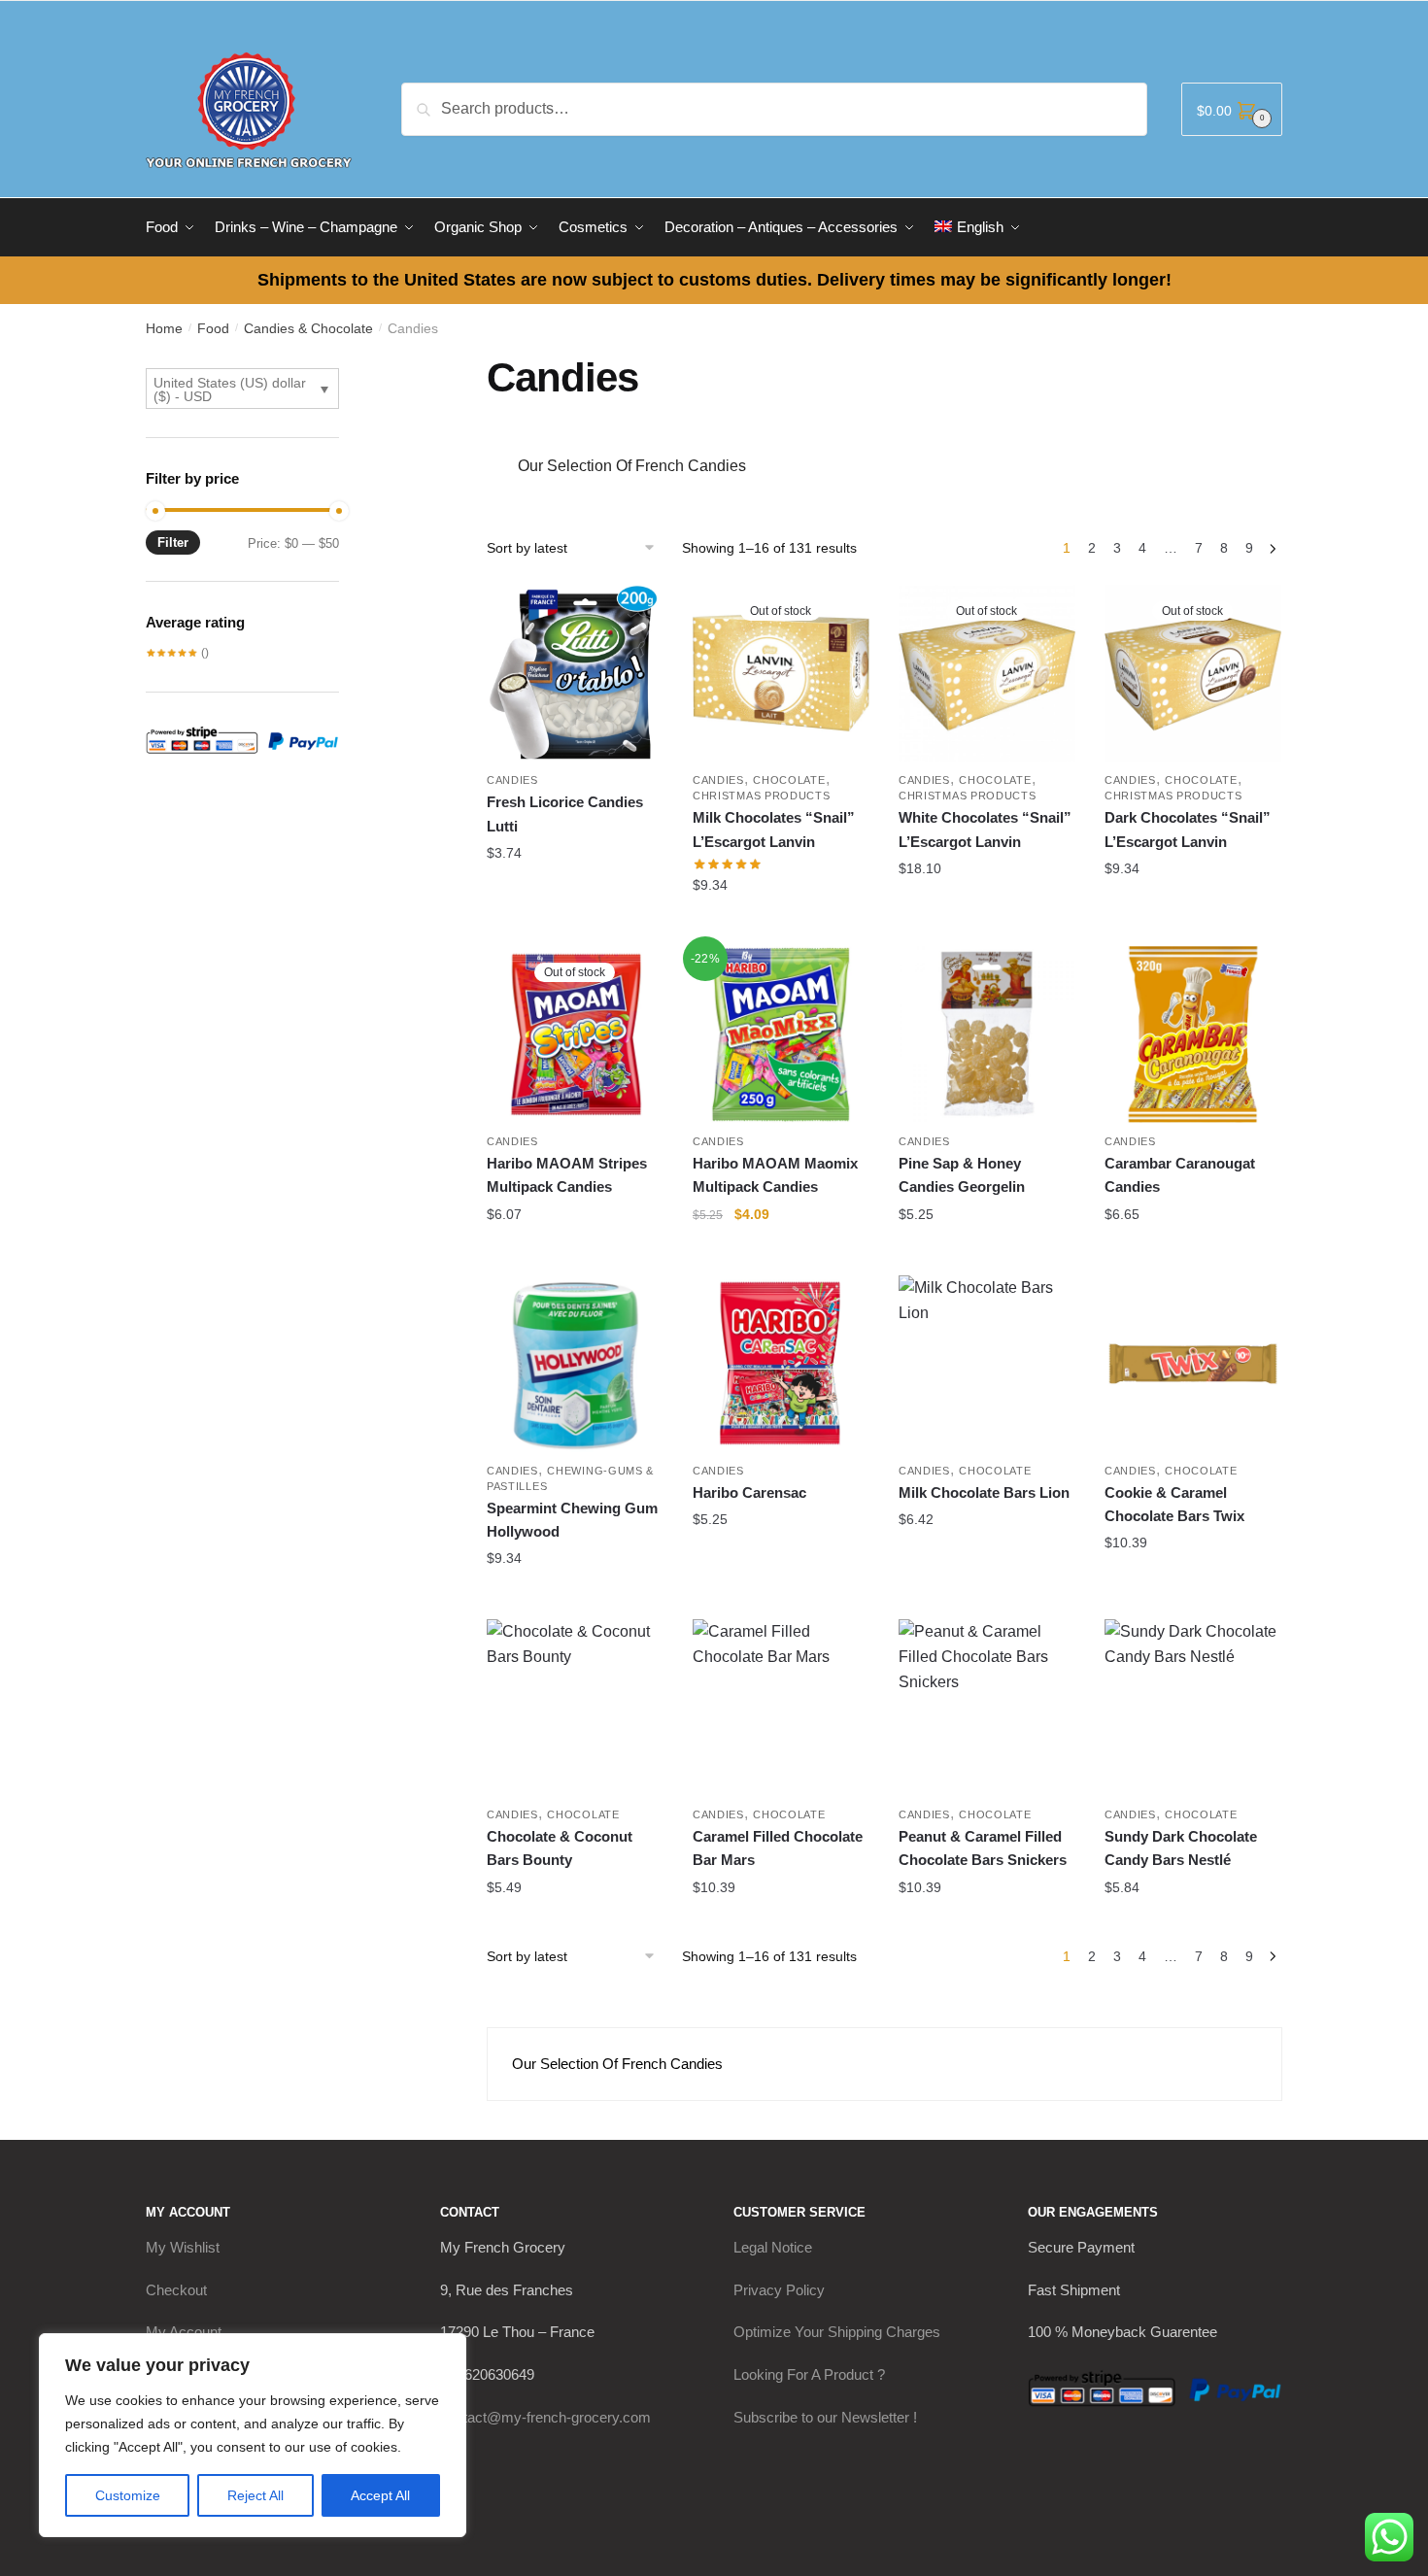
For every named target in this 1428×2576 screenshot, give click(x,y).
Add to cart (575, 892)
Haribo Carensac (749, 1492)
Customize (128, 2495)
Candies (512, 780)
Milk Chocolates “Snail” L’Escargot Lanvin (774, 829)
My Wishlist (183, 2247)
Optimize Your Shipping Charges (837, 2332)
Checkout (176, 2290)
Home (164, 328)
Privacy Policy (779, 2290)
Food (213, 328)
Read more (781, 924)
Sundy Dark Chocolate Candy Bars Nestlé (1181, 1848)
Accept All (380, 2495)
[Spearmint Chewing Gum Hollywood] (575, 1364)
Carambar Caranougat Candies (1180, 1175)
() (177, 653)
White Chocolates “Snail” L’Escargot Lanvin (985, 829)
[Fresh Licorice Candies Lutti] (575, 673)
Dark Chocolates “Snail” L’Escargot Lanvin (1188, 829)
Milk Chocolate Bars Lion (984, 1492)
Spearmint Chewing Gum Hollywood (572, 1520)
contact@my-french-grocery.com (545, 2417)
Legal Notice (773, 2247)
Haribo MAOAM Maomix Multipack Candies (775, 1175)
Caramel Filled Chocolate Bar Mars (778, 1848)
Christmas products (762, 796)
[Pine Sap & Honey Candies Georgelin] (987, 1034)
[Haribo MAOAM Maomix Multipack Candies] (781, 1034)
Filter (173, 542)
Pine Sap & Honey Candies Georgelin (962, 1175)
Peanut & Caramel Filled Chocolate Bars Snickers (983, 1848)
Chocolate (789, 780)
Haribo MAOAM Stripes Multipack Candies (567, 1175)
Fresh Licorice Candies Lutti (565, 813)
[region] (253, 2435)
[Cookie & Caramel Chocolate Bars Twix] (1193, 1364)
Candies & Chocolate (308, 328)
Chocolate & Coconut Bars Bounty (560, 1848)
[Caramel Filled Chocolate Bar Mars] (781, 1708)
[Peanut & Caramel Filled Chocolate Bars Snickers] (987, 1708)
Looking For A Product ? (809, 2374)
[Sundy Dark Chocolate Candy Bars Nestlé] (1193, 1708)
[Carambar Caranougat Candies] (1193, 1034)
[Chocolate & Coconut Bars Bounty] (575, 1708)
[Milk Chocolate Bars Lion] (987, 1364)
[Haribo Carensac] (781, 1364)
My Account (184, 2332)
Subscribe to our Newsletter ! (825, 2417)
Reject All (255, 2495)
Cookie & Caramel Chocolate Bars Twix (1174, 1504)
